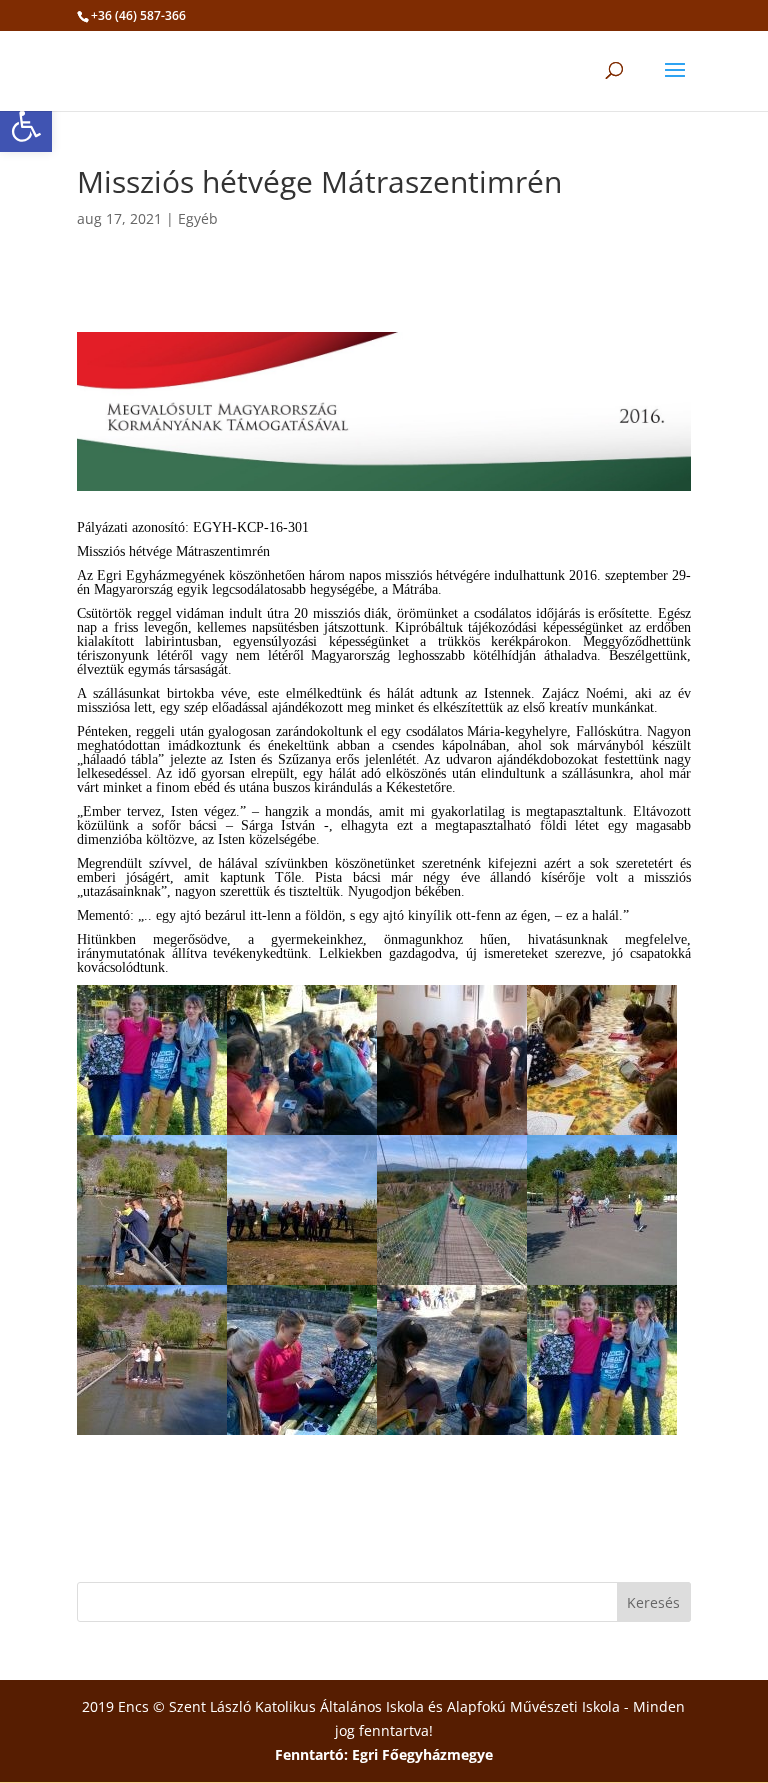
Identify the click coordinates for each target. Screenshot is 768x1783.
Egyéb (198, 218)
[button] (26, 126)
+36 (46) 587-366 (138, 15)
